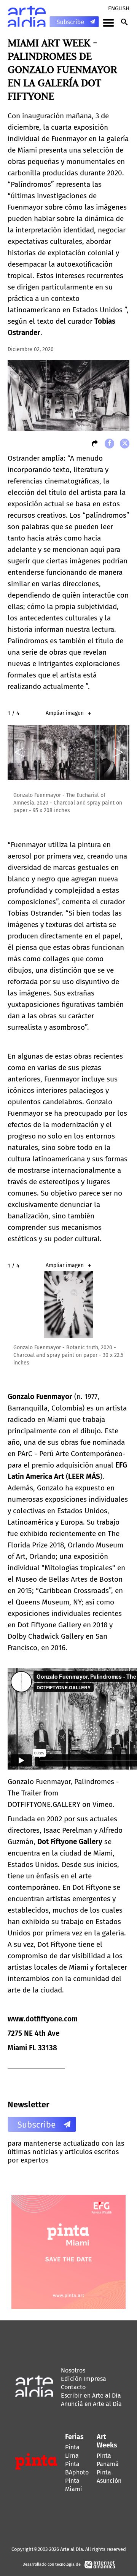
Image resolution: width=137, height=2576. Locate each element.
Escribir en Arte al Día (91, 2396)
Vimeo (103, 1804)
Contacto (73, 2387)
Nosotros (73, 2370)
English (119, 8)
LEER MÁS (84, 1476)
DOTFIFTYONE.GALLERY (44, 1804)
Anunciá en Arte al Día (91, 2404)
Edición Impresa (84, 2379)
